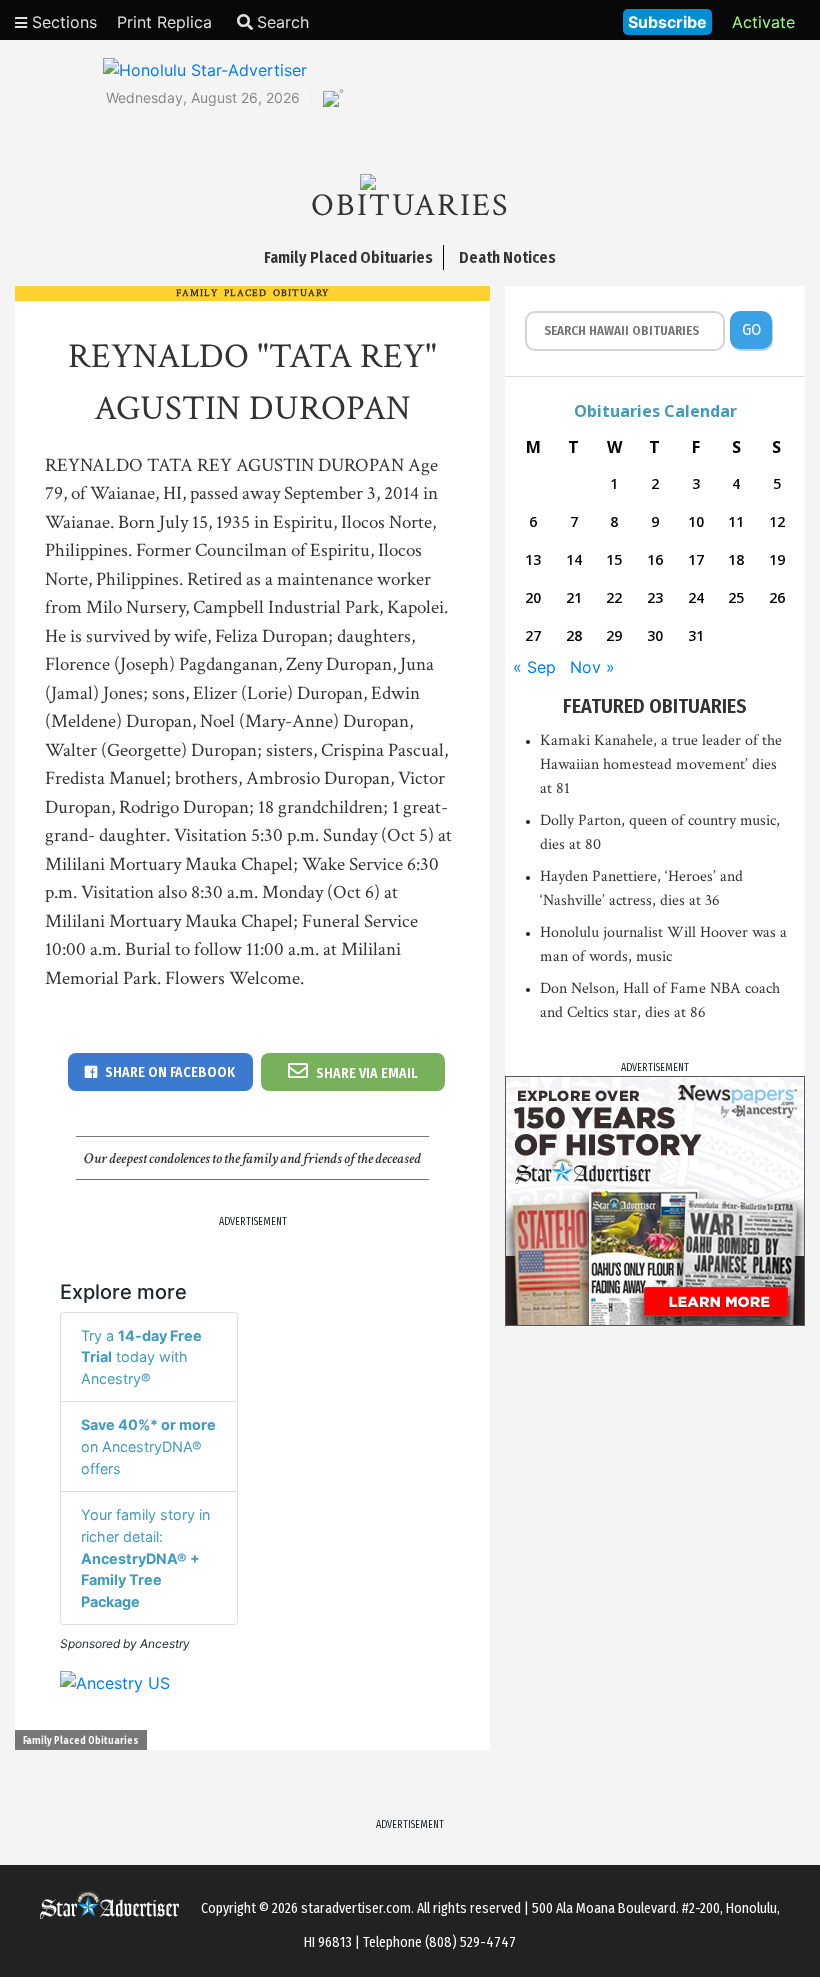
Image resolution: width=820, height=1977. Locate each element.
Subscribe (667, 22)
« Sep (534, 667)
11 (736, 521)
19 (777, 559)
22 (614, 597)
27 (533, 635)
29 (614, 635)
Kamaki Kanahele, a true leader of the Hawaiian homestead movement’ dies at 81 (661, 764)
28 (574, 635)
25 (736, 597)
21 (574, 597)
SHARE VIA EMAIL (367, 1073)
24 (696, 597)
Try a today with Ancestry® (141, 1357)
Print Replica (164, 22)
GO (751, 329)
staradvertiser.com (356, 1908)
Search (283, 22)
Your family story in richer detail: (145, 1557)
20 (533, 597)
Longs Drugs (548, 20)
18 (736, 559)
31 (696, 635)
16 (655, 559)
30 (655, 635)
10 (696, 521)
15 (614, 559)
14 (574, 559)
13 (533, 559)
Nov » (592, 667)
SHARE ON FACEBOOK (170, 1072)
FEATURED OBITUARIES (655, 706)
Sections (62, 22)
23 (655, 597)
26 (777, 597)
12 (777, 521)
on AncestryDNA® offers (148, 1446)
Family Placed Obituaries (81, 1741)
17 (696, 559)
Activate (763, 22)
